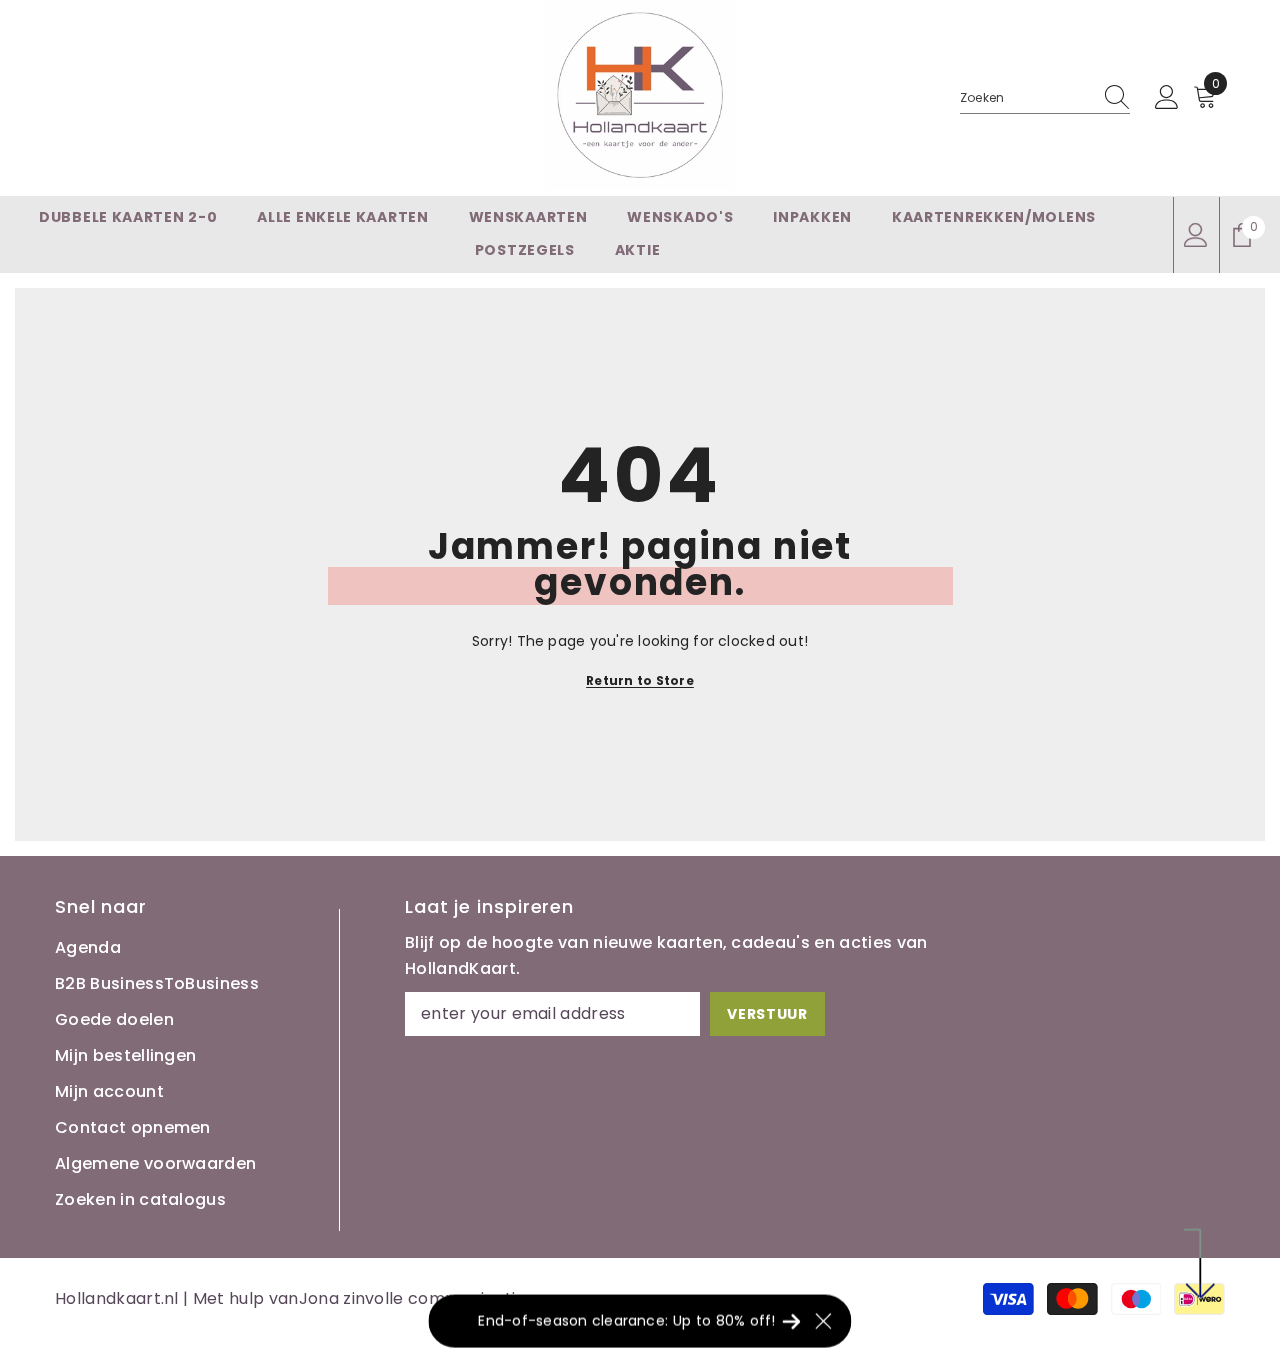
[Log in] (1167, 98)
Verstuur (767, 1014)
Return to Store (640, 680)
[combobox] (1026, 98)
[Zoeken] (1045, 98)
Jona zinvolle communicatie (412, 1298)
